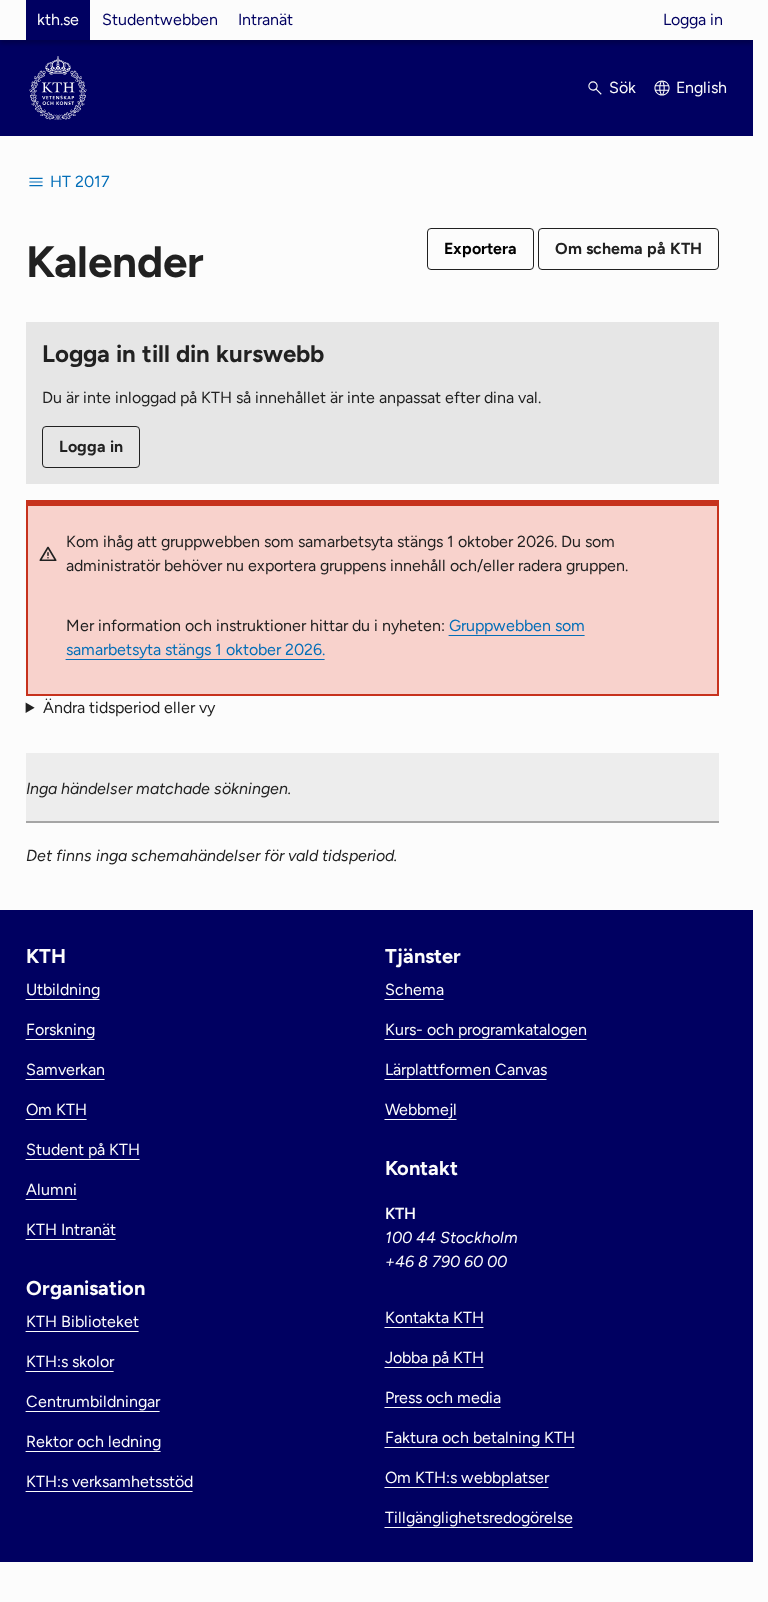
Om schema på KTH (628, 248)
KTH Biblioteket (82, 1321)
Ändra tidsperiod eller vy (129, 707)
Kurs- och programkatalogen (486, 1029)
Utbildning (63, 989)
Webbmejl (421, 1109)
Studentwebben (160, 19)
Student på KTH (83, 1149)
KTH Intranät (71, 1229)
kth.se (58, 19)
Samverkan (65, 1069)
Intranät (265, 19)
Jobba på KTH (434, 1357)
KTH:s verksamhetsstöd (109, 1481)
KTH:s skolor (70, 1361)
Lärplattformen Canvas (466, 1069)
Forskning (60, 1029)
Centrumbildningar (93, 1401)
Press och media (443, 1397)
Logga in (693, 19)
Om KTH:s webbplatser (467, 1477)
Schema (414, 989)
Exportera (480, 248)
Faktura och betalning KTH (480, 1437)
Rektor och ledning (93, 1441)
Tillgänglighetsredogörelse (479, 1517)
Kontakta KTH (434, 1317)
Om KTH (56, 1109)
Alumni (51, 1189)
